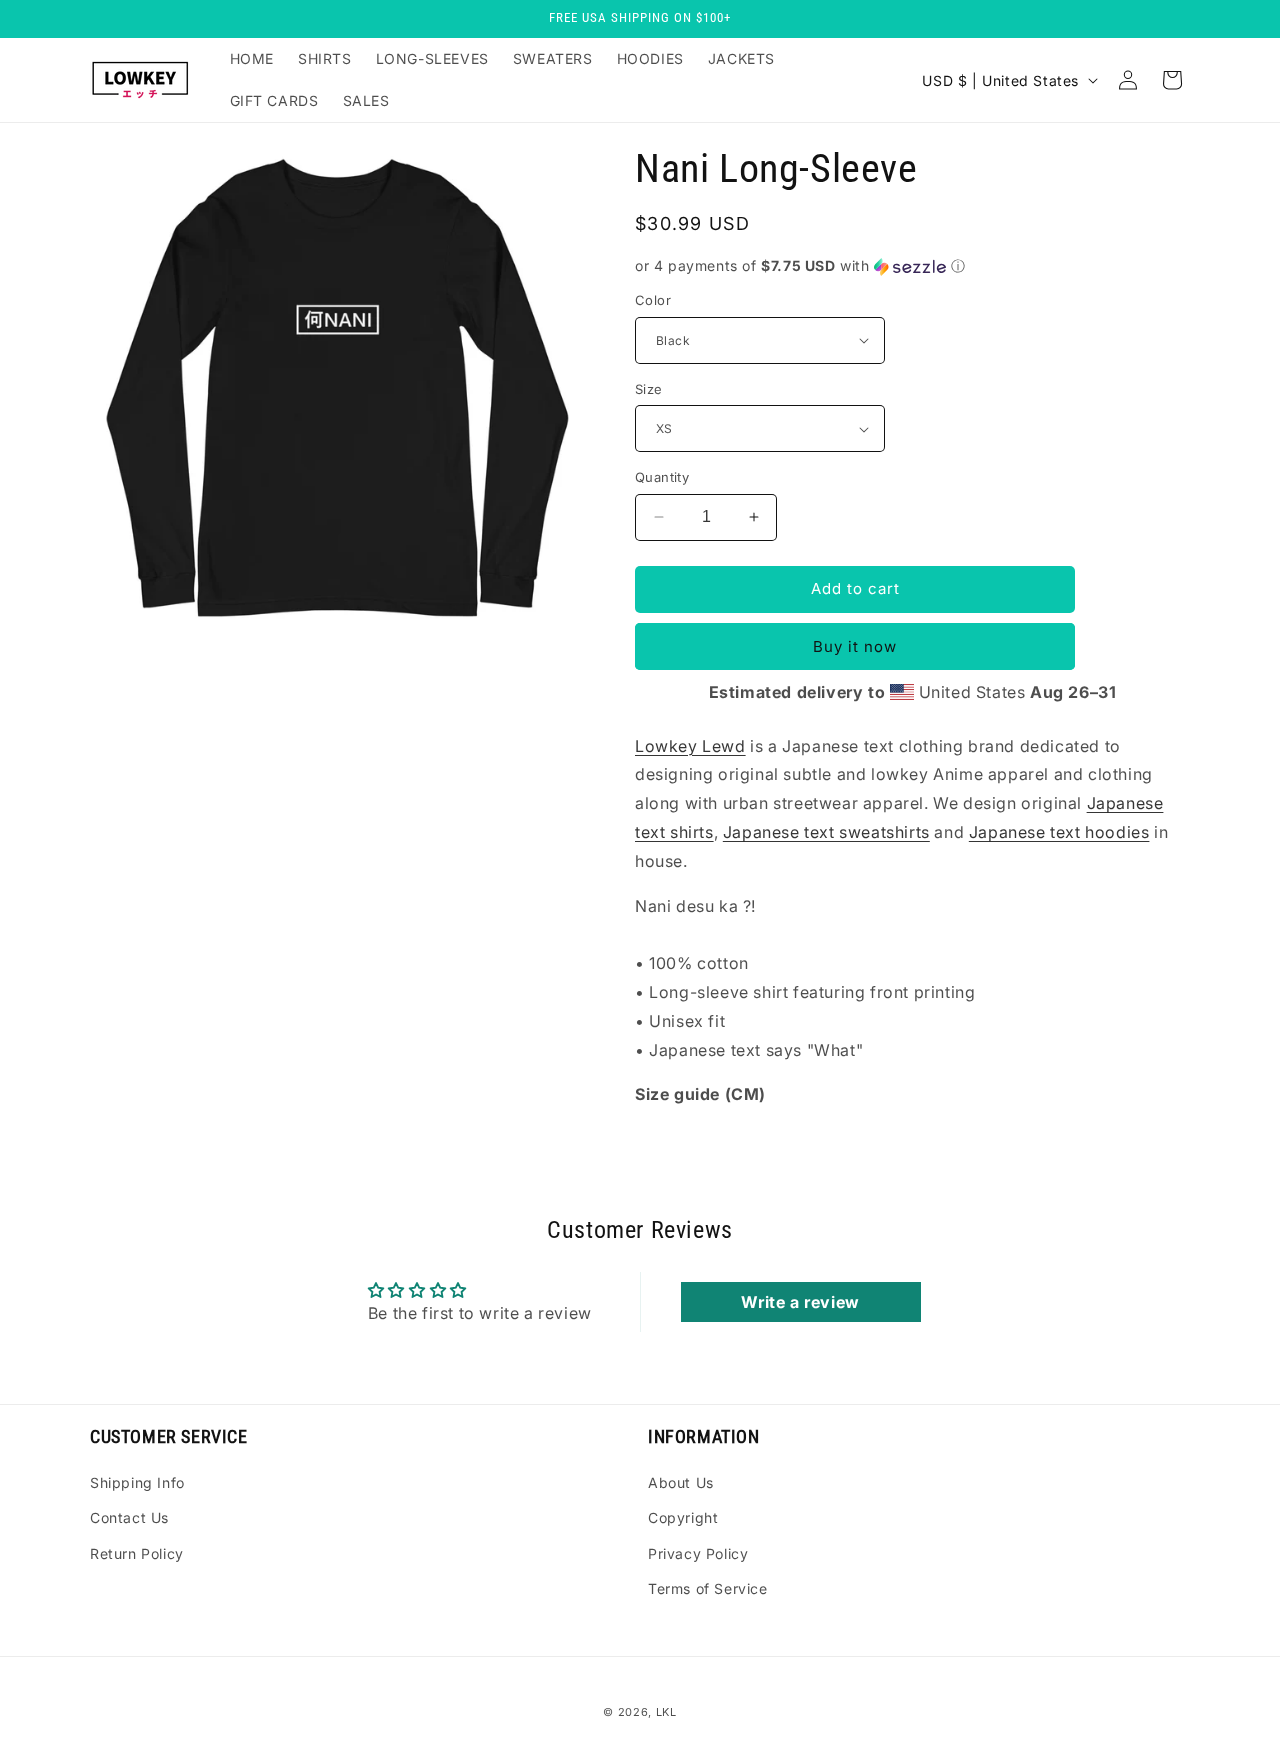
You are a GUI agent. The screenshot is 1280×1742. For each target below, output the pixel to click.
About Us (681, 1482)
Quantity (662, 477)
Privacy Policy (698, 1553)
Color (653, 300)
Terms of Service (708, 1588)
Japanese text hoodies (1059, 832)
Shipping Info (137, 1482)
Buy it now (855, 646)
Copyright (683, 1517)
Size (649, 389)
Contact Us (129, 1517)
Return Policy (137, 1553)
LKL (666, 1712)
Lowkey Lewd (690, 746)
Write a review (800, 1302)
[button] (912, 266)
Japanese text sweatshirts (826, 832)
